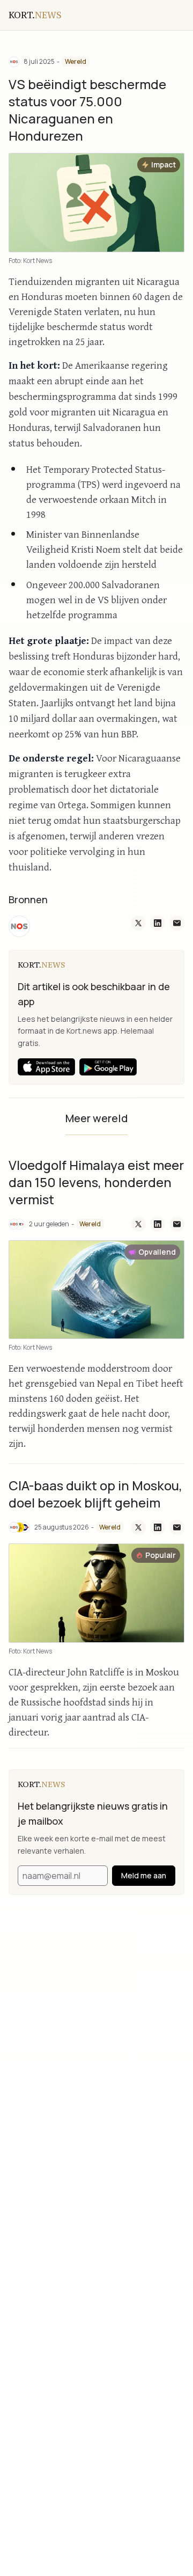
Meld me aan (144, 1875)
